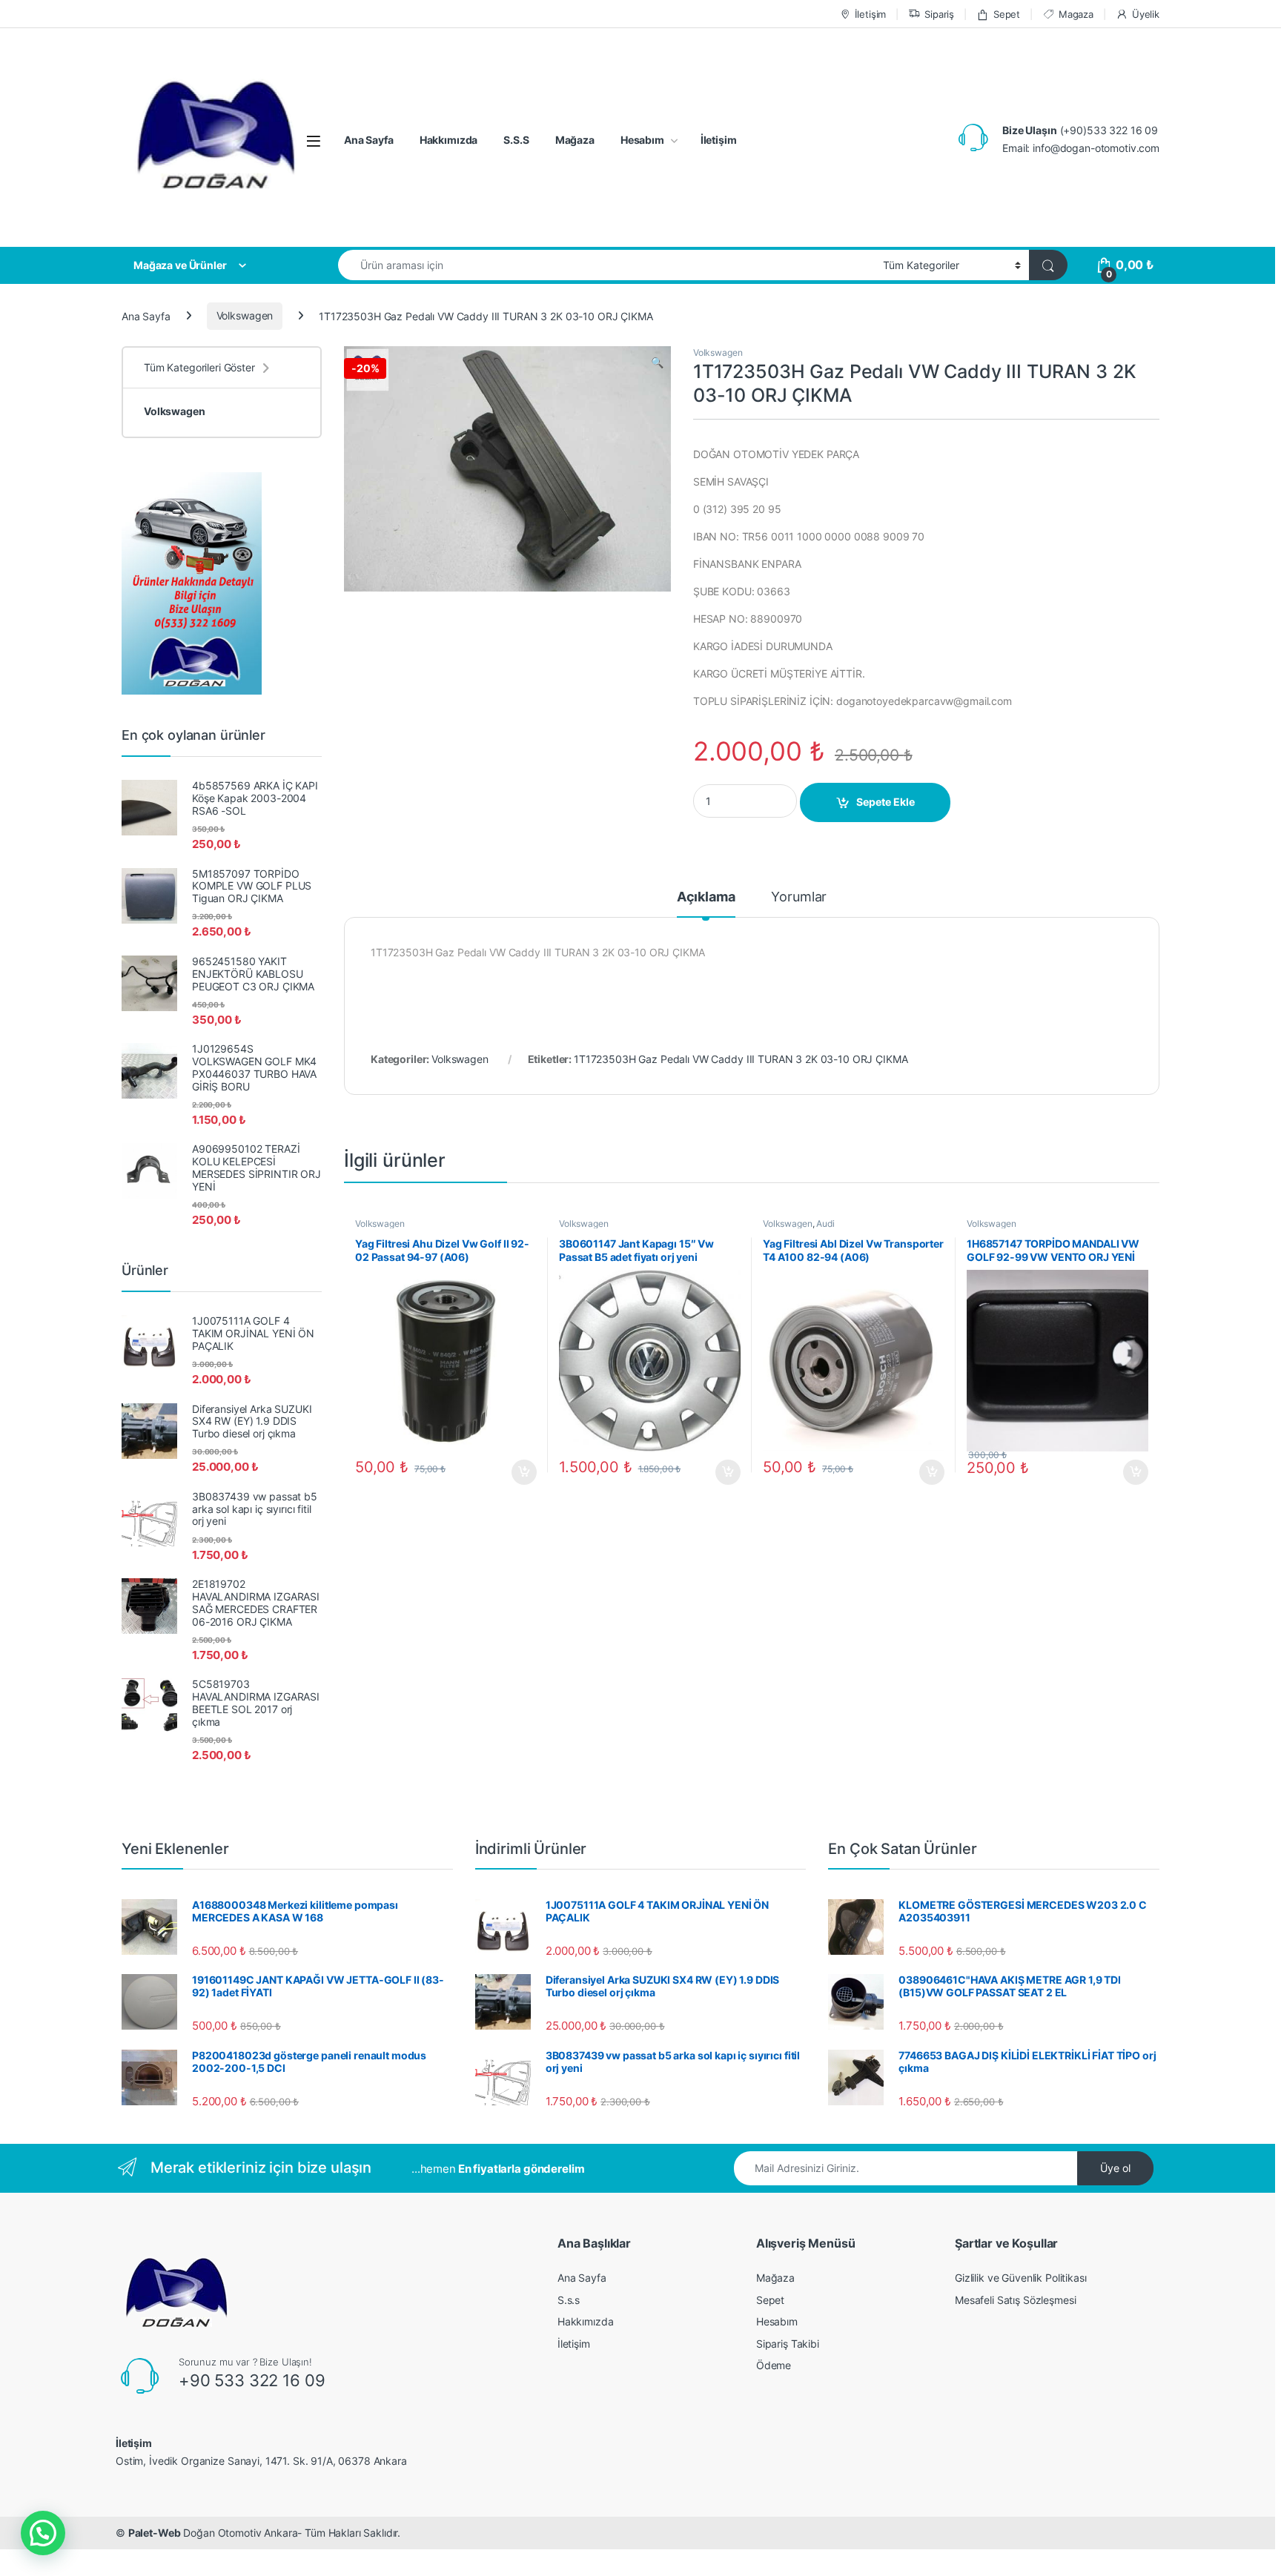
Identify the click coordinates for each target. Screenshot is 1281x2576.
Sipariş (939, 14)
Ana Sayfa (369, 140)
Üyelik (1146, 14)
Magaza (1076, 14)
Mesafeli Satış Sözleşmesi (1016, 2300)
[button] (43, 2533)
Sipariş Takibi (788, 2344)
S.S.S (516, 140)
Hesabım (642, 140)
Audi (825, 1224)
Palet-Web (155, 2533)
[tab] (706, 904)
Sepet (1007, 14)
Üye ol (1115, 2168)
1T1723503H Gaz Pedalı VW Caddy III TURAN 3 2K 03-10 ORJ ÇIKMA (741, 1059)
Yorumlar (799, 897)
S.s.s (569, 2300)
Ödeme (774, 2365)
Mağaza (575, 140)
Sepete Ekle (886, 802)
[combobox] (606, 265)
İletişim (870, 14)
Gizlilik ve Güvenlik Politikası (1021, 2278)
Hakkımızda (449, 140)
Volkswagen (245, 315)
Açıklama (706, 897)
